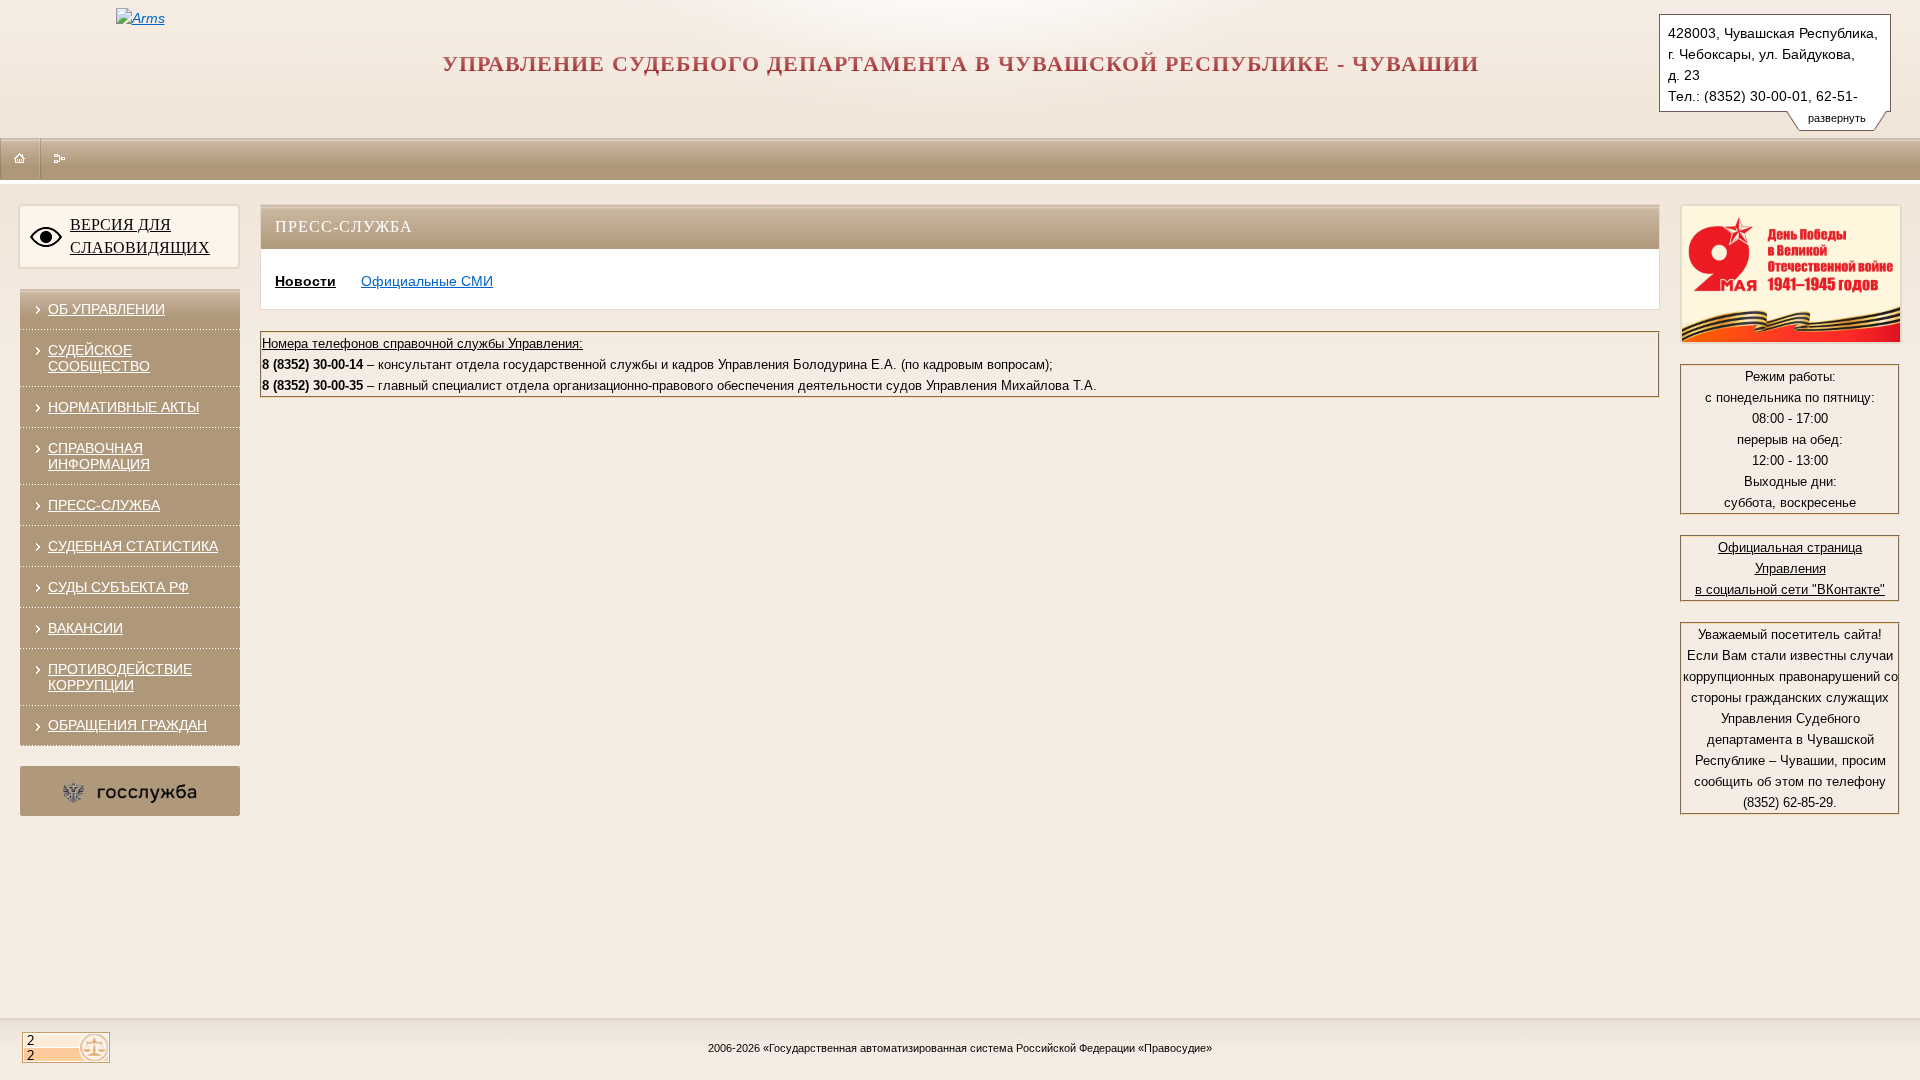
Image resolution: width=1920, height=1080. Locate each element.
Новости (305, 281)
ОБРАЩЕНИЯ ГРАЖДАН (127, 725)
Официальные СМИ (427, 281)
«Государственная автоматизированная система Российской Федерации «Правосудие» (987, 1048)
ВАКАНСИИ (85, 628)
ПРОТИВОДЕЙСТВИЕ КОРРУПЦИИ (120, 677)
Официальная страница (1790, 547)
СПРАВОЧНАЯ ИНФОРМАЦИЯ (99, 456)
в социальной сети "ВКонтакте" (1790, 589)
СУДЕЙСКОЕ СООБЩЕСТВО (99, 358)
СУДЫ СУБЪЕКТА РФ (118, 587)
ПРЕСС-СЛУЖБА (104, 505)
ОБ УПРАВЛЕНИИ (106, 309)
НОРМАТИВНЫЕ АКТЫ (123, 407)
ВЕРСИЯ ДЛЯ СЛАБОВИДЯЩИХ (140, 236)
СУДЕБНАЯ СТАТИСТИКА (133, 546)
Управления (1790, 568)
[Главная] (20, 158)
